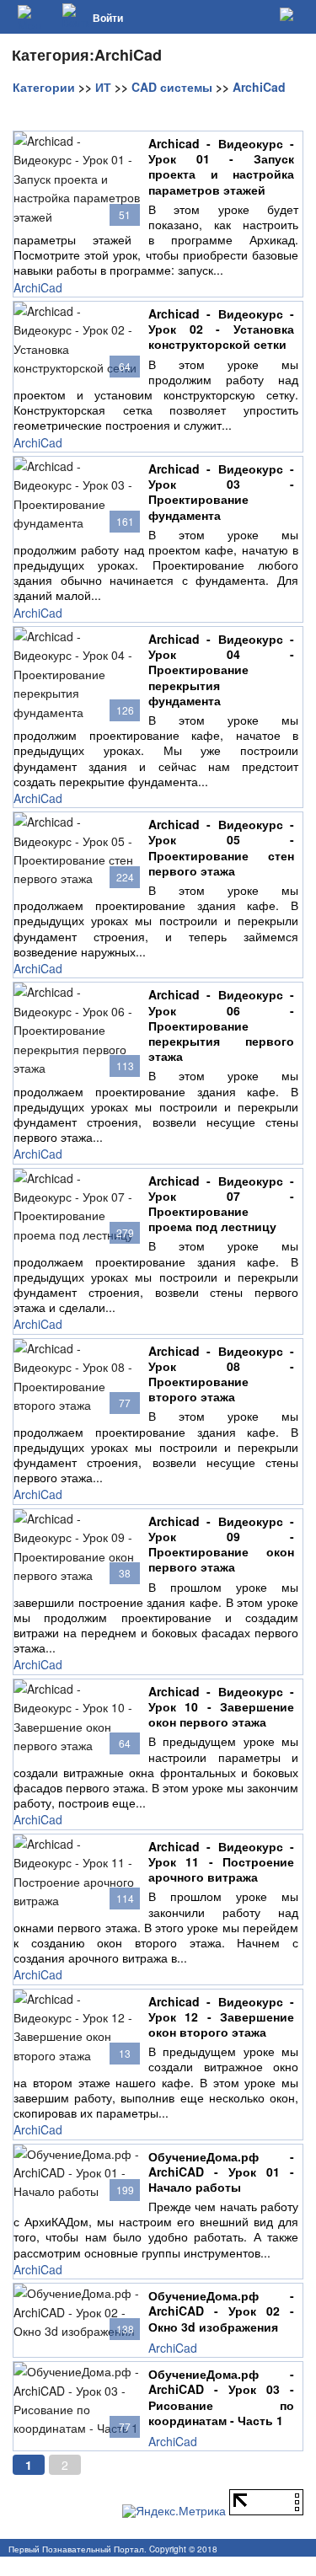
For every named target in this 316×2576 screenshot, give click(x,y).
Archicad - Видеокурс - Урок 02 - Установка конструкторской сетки (221, 329)
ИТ (103, 87)
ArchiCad (259, 87)
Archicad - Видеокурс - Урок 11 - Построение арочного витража (221, 1862)
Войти (108, 18)
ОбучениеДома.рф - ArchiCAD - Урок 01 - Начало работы (221, 2172)
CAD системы (172, 87)
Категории (44, 87)
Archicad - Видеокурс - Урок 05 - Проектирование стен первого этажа (221, 847)
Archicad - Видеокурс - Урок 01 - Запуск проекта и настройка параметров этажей (221, 166)
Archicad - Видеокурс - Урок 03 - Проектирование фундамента (221, 492)
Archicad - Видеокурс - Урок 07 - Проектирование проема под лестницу (221, 1204)
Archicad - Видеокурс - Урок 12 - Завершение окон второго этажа (221, 2017)
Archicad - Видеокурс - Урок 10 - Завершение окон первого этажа (221, 1707)
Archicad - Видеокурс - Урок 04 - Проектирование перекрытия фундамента (221, 669)
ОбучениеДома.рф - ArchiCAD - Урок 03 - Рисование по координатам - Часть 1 (221, 2397)
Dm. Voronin (284, 2568)
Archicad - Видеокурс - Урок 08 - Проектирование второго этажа (221, 1374)
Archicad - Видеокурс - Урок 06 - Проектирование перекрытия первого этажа (221, 1025)
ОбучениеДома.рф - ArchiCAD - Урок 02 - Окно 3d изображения (221, 2311)
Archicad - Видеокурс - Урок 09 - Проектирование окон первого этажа (221, 1544)
